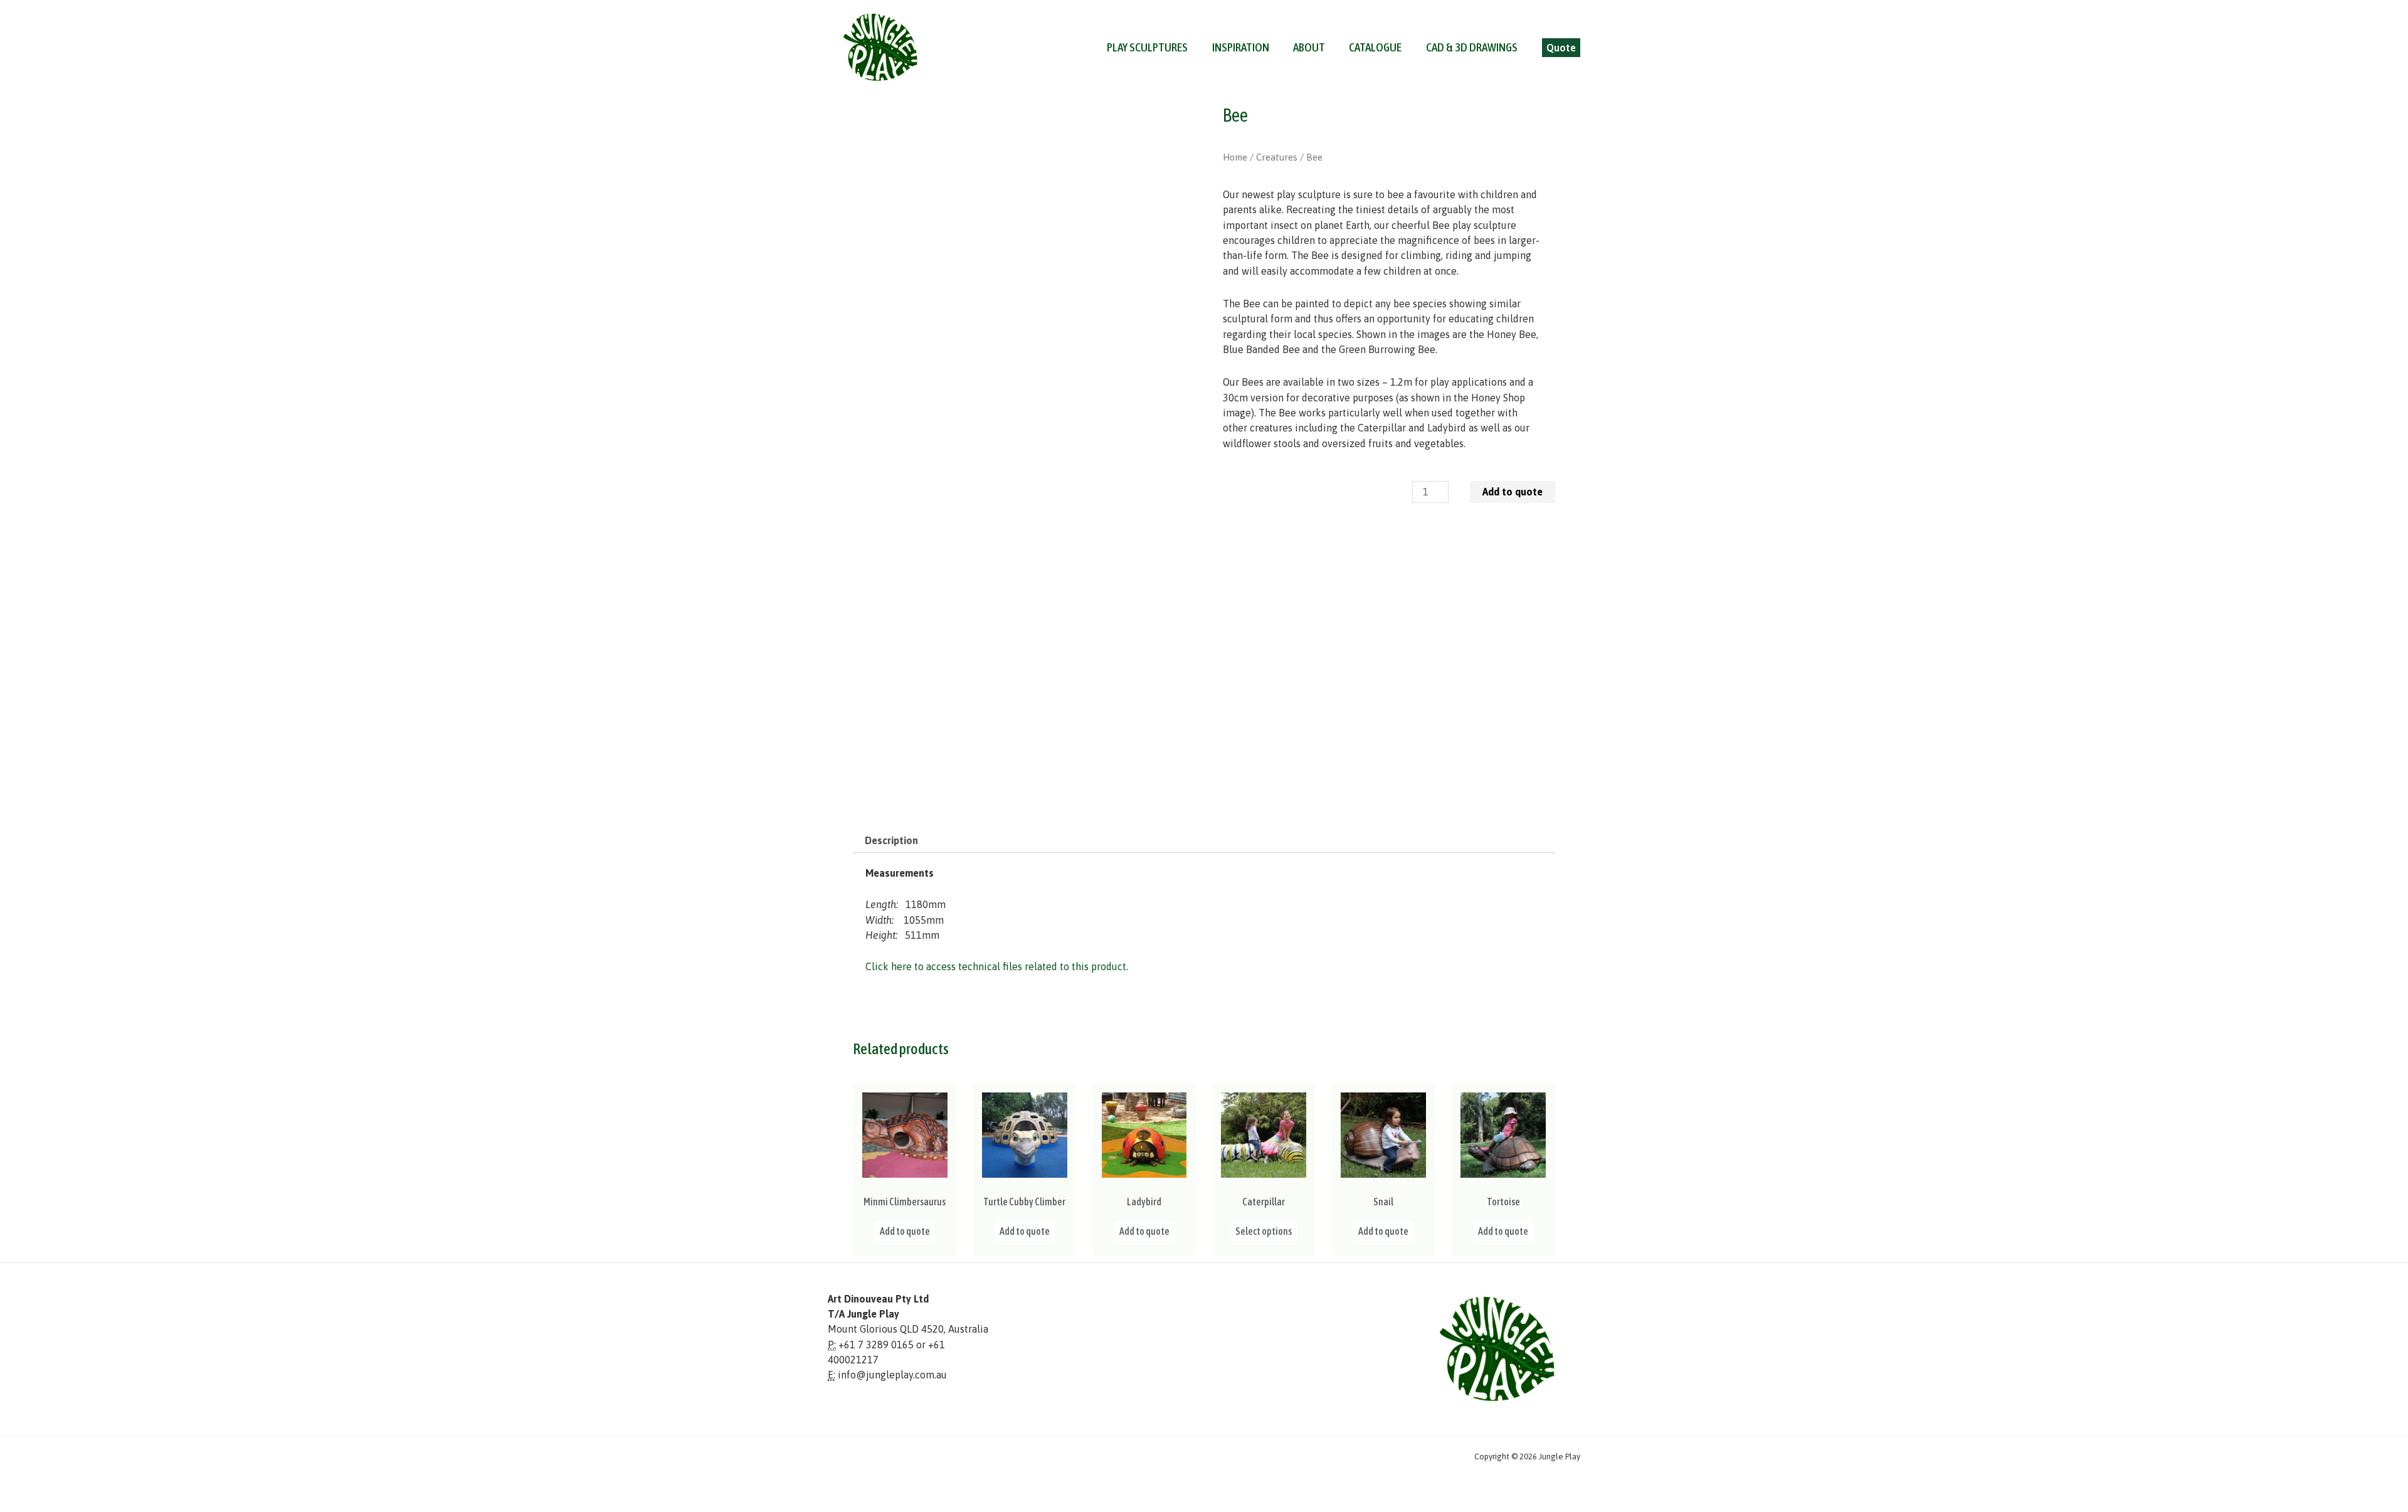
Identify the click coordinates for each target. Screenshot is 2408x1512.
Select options (1264, 1231)
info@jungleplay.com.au (892, 1375)
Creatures (1277, 157)
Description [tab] (891, 840)
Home (1235, 157)
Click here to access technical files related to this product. (997, 966)
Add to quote (1513, 492)
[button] (1561, 48)
